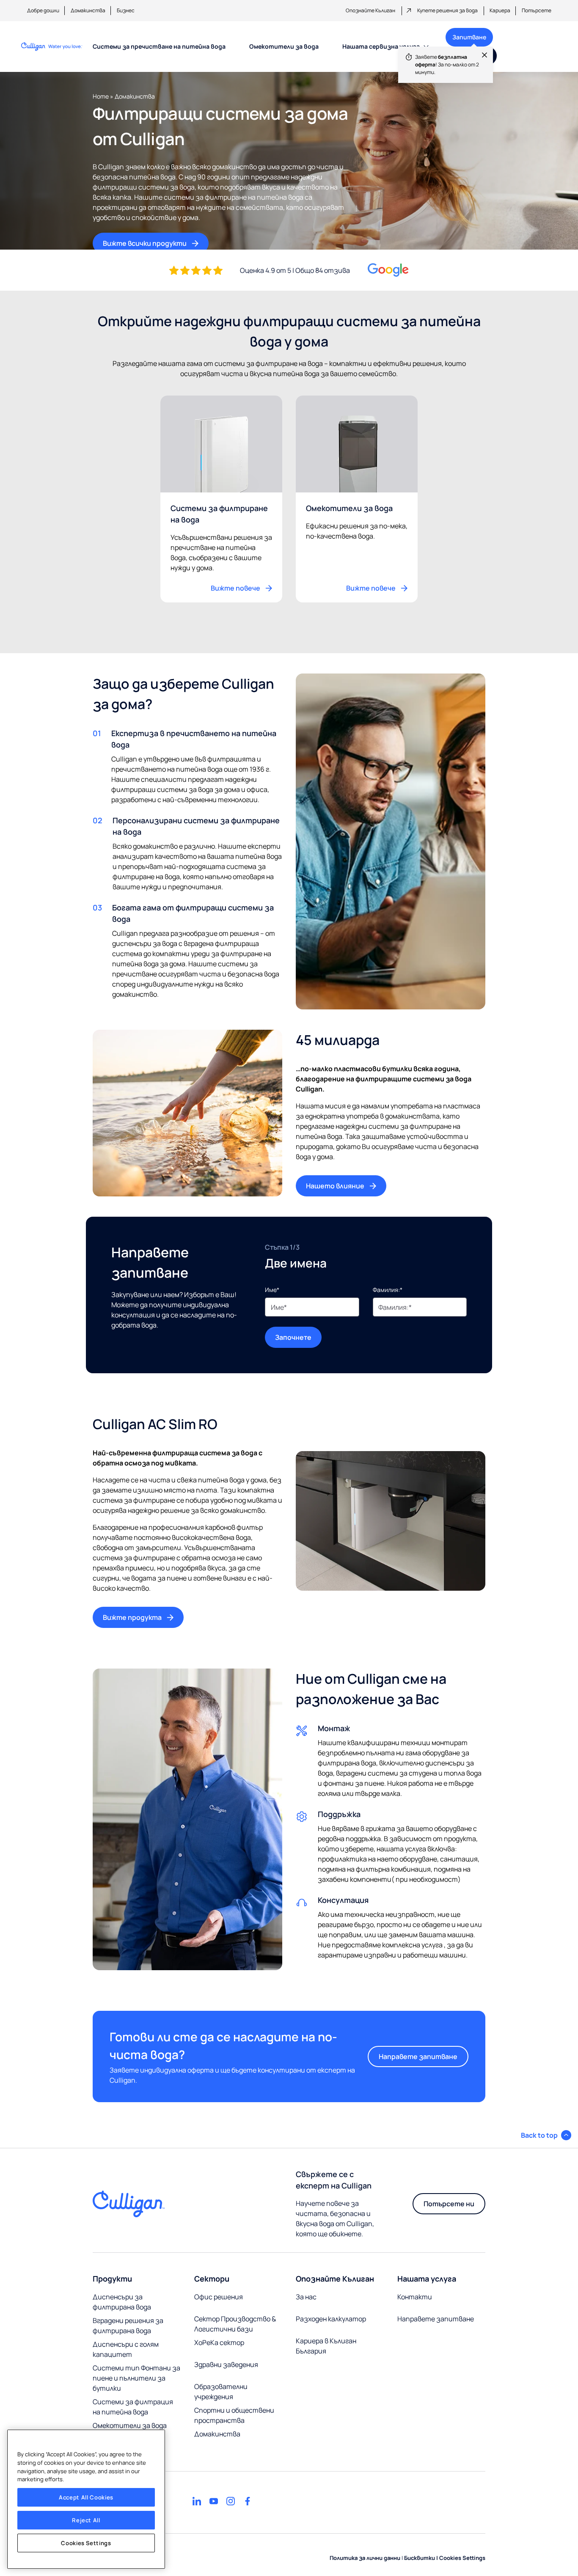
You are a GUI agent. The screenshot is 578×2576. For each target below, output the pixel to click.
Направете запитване (418, 2056)
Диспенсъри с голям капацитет (126, 2349)
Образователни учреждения (221, 2392)
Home (101, 96)
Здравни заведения (226, 2364)
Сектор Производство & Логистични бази (235, 2324)
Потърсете (537, 10)
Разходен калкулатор (331, 2319)
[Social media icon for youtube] (214, 2501)
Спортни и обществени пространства (234, 2415)
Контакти (415, 2297)
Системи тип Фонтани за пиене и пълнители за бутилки (136, 2378)
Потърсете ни (449, 2204)
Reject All (86, 2520)
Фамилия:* (388, 1290)
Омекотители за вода (284, 46)
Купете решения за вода (447, 10)
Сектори (212, 2279)
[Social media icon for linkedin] (197, 2501)
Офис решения (219, 2297)
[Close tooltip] (480, 59)
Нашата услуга (427, 2279)
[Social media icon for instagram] (231, 2501)
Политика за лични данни (365, 2558)
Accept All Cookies (86, 2497)
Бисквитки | (421, 2558)
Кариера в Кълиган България (326, 2346)
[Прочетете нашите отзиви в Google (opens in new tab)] (388, 270)
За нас (306, 2297)
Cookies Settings (86, 2543)
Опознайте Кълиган (370, 10)
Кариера (500, 10)
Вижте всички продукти (145, 243)
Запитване (466, 40)
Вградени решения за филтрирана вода (128, 2326)
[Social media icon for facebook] (248, 2501)
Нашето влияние (335, 1186)
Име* (272, 1290)
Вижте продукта (132, 1617)
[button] (546, 2135)
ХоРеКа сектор (219, 2342)
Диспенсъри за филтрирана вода (122, 2302)
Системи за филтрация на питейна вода (133, 2407)
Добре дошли (43, 10)
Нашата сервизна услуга (381, 46)
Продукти (112, 2279)
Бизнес (126, 10)
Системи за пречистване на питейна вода (159, 46)
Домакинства (88, 10)
